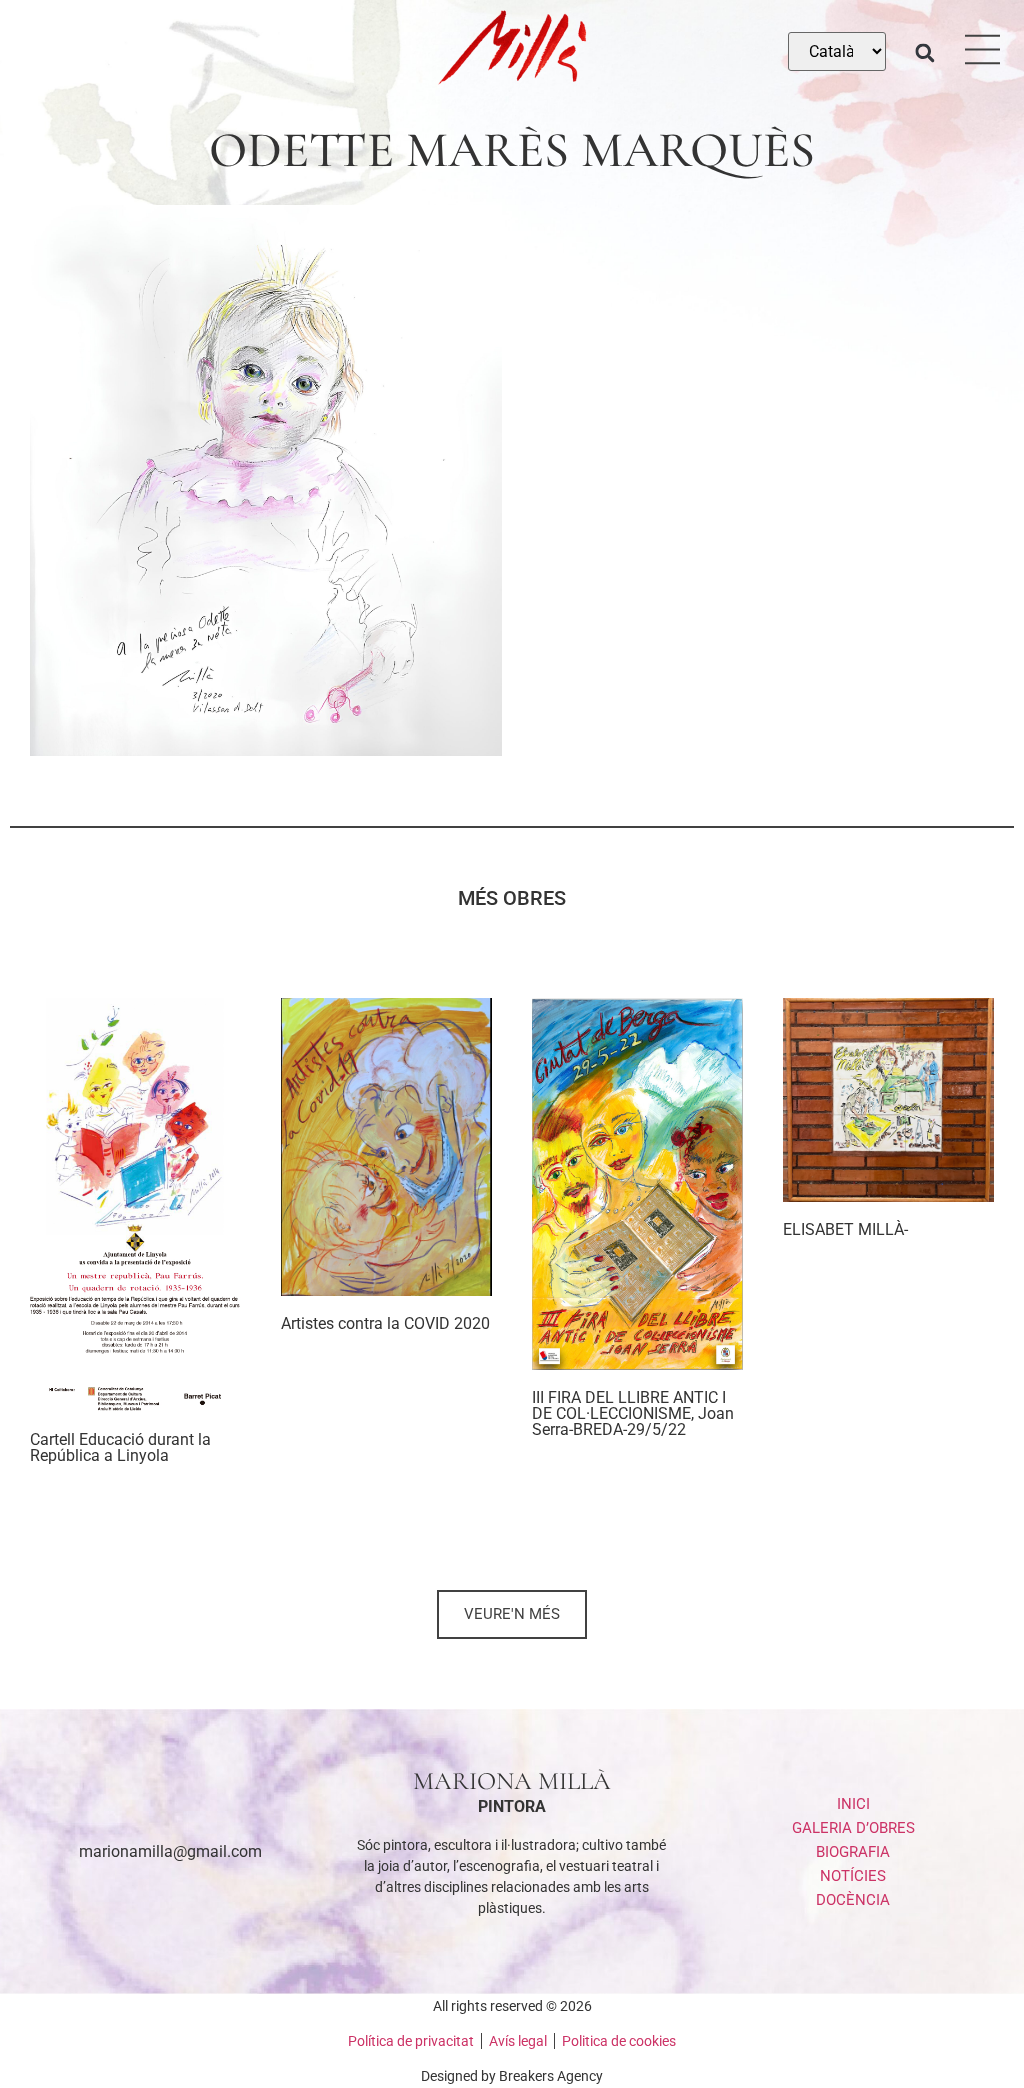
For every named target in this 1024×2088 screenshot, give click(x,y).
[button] (924, 52)
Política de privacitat (411, 2041)
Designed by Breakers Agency (512, 2076)
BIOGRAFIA (853, 1852)
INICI (853, 1804)
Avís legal (518, 2041)
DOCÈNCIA (853, 1900)
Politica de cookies (619, 2041)
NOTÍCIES (853, 1876)
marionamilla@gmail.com (170, 1851)
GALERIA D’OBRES (853, 1828)
